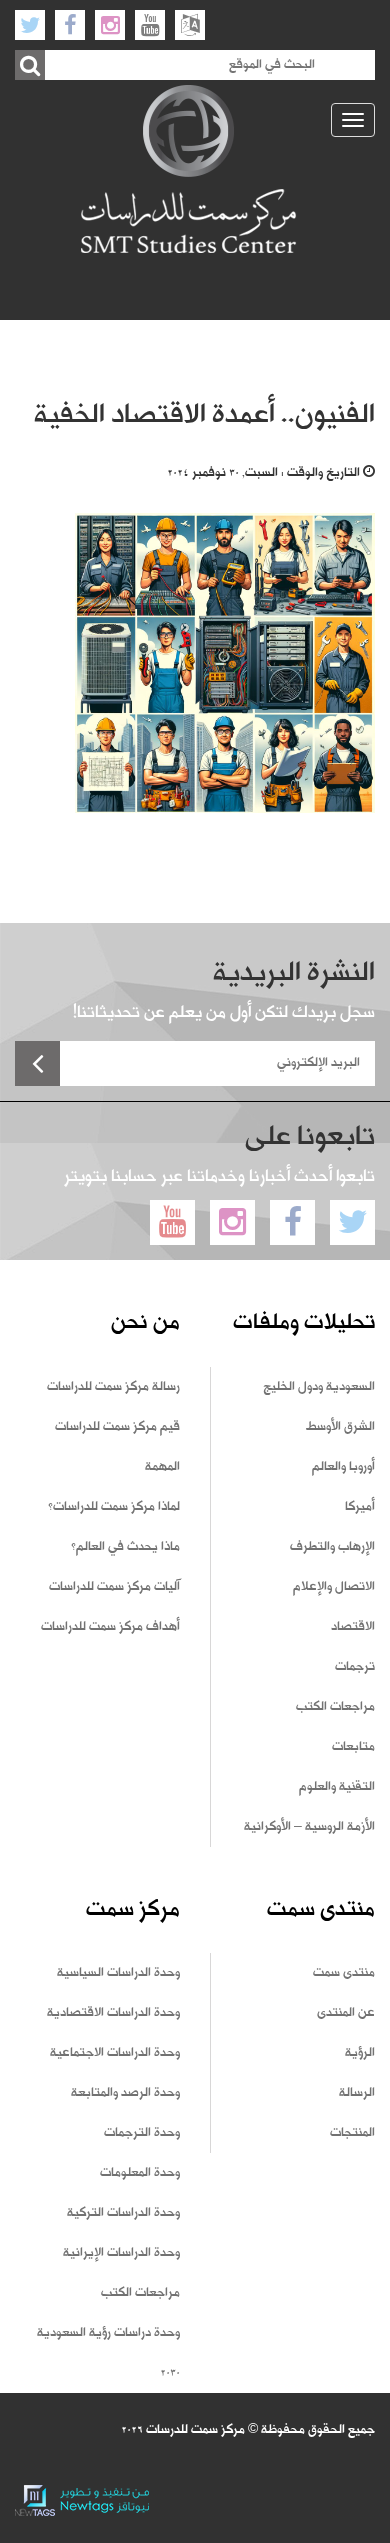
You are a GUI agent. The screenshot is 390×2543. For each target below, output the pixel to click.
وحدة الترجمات (142, 2133)
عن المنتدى (346, 2013)
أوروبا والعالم (343, 1467)
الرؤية (360, 2053)
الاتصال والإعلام (334, 1587)
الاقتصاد (353, 1627)
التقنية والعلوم (337, 1787)
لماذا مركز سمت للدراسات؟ (114, 1507)
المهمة (162, 1467)
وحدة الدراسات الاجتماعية (115, 2053)
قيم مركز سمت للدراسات (117, 1427)
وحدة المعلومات (140, 2173)
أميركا (360, 1507)
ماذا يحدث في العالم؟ (125, 1547)
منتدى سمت (344, 1973)
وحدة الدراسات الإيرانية (121, 2253)
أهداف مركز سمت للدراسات (110, 1627)
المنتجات (352, 2133)
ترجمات (355, 1667)
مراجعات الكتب (335, 1707)
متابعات (353, 1747)
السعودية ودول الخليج (319, 1387)
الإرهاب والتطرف (332, 1547)
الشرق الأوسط (340, 1427)
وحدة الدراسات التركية (123, 2213)
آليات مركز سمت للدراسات (114, 1587)
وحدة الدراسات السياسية (118, 1973)
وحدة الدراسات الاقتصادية (113, 2013)
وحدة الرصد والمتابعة (125, 2093)
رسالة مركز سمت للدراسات (113, 1387)
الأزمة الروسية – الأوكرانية (309, 1827)
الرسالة (357, 2093)
